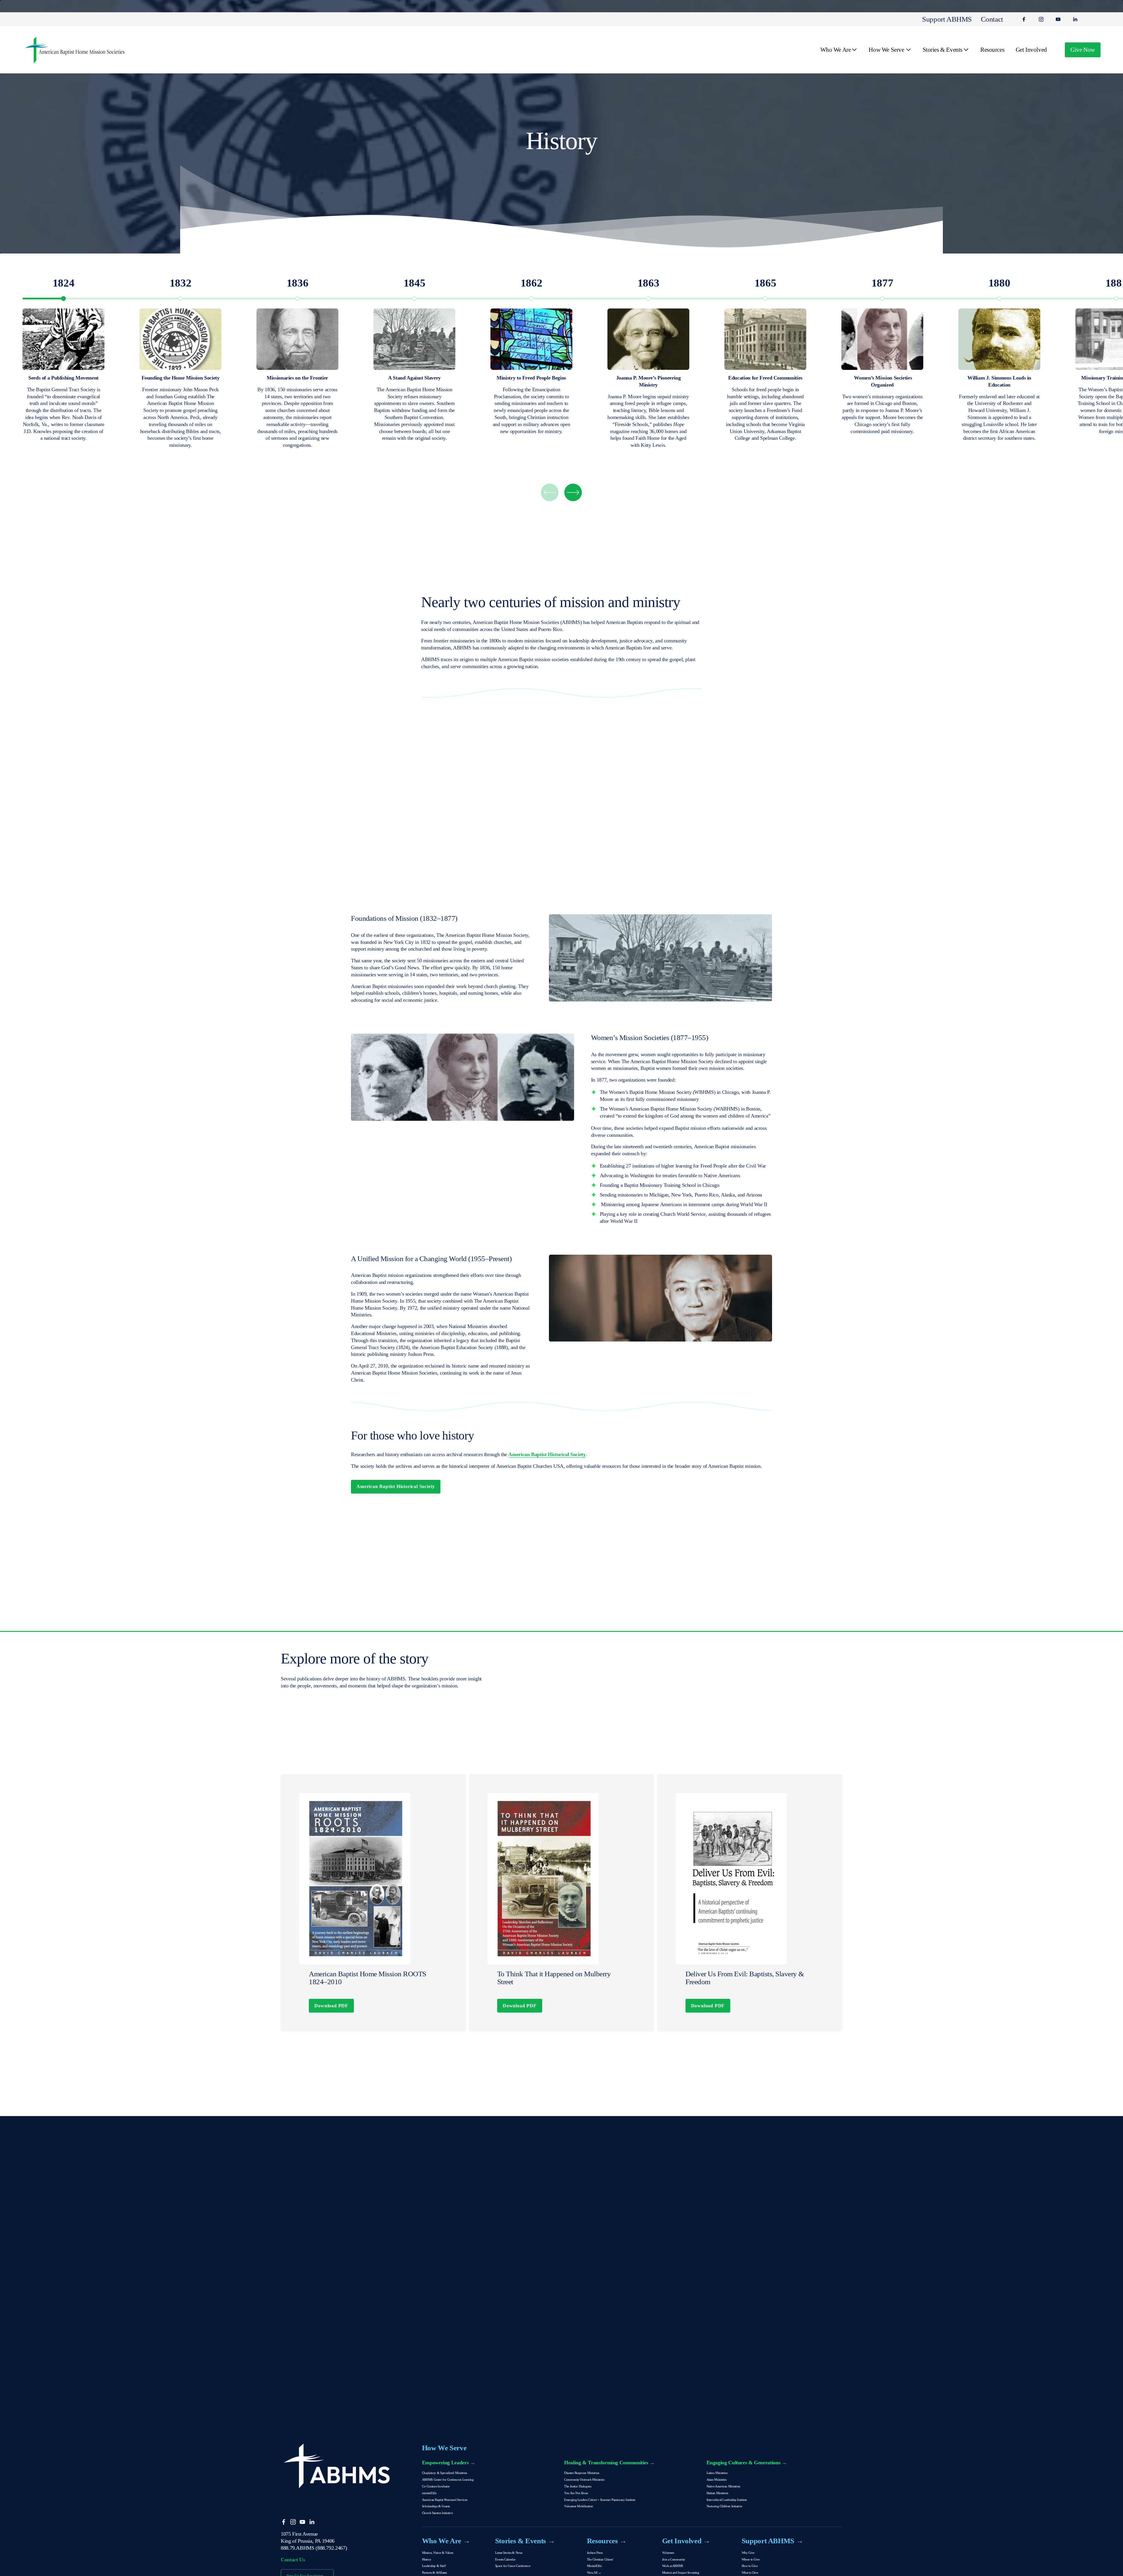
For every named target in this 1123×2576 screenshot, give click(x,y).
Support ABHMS (947, 19)
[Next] (573, 492)
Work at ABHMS (673, 2566)
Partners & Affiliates (434, 2572)
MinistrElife (594, 2566)
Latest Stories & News (509, 2553)
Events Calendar (505, 2559)
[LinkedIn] (1075, 19)
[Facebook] (1024, 19)
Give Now (1083, 50)
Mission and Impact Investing (681, 2572)
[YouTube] (1058, 19)
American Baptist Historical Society (396, 1486)
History (427, 2559)
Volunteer (668, 2553)
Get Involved (1031, 50)
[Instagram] (1041, 19)
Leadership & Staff (434, 2566)
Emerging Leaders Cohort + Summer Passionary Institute (600, 2500)
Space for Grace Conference (513, 2566)
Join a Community (674, 2559)
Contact (992, 19)
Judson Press (595, 2553)
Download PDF (331, 2006)
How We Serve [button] (886, 50)
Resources (992, 50)
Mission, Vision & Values (438, 2553)
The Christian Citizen (600, 2559)
